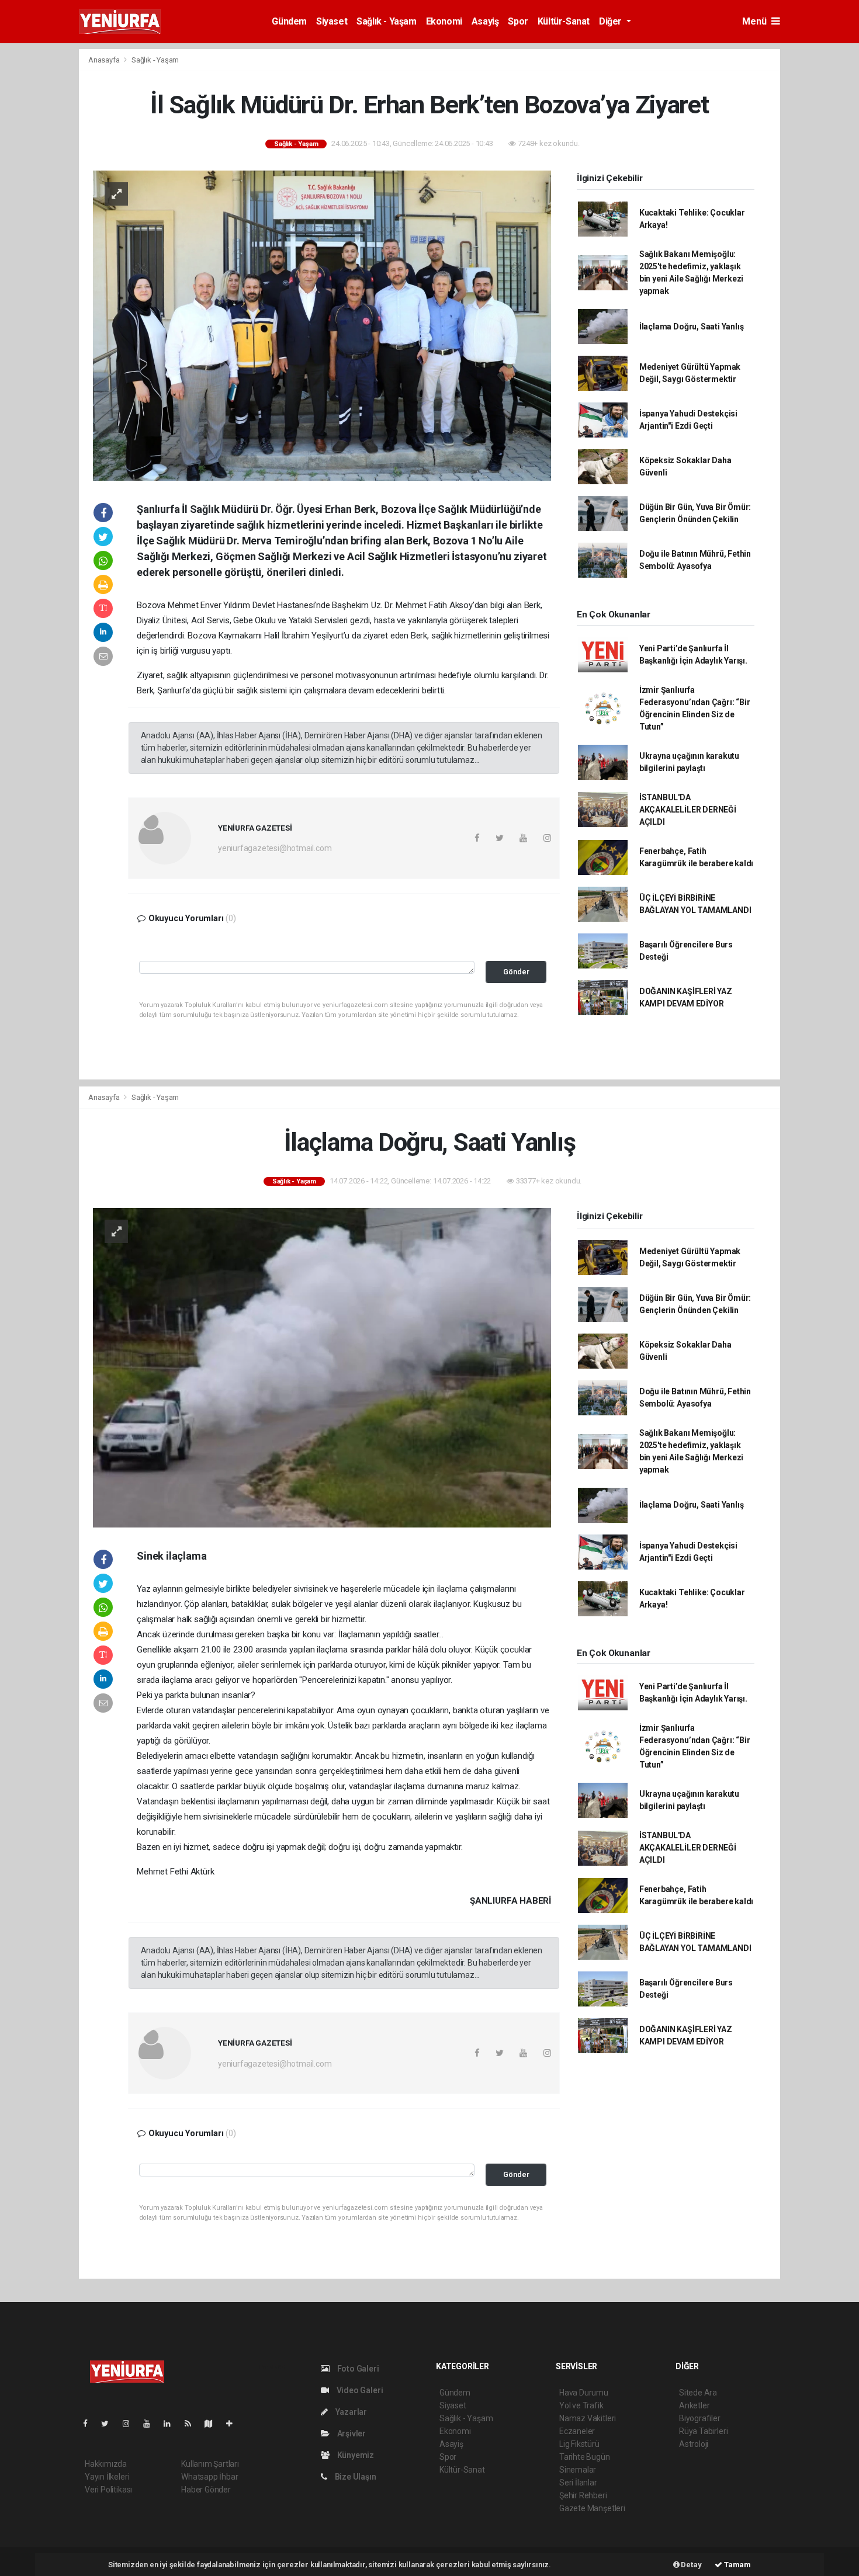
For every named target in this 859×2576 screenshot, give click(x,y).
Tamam (737, 2565)
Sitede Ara (698, 2393)
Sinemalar (578, 2470)
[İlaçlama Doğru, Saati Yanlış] (322, 1367)
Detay (691, 2565)
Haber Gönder (206, 2490)
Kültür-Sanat (564, 21)
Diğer (612, 21)
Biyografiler (700, 2418)
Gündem (289, 21)
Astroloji (694, 2444)
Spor (518, 21)
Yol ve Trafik (581, 2405)
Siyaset (332, 21)
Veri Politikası (108, 2490)
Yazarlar (350, 2412)
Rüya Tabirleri (703, 2431)
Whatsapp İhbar (209, 2477)
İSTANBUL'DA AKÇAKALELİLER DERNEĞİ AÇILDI (688, 810)
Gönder (516, 972)
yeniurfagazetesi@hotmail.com (275, 848)
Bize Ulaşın (355, 2477)
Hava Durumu (584, 2393)
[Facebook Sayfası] (90, 2424)
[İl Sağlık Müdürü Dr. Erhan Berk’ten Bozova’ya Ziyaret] (322, 325)
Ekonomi (444, 21)
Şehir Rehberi (583, 2495)
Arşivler (351, 2433)
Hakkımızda (106, 2464)
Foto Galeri (357, 2369)
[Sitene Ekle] (234, 2424)
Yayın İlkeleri (107, 2477)
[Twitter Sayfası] (110, 2424)
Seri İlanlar (578, 2483)
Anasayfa (105, 60)
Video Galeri (359, 2390)
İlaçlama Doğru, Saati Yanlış (692, 327)
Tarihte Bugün (585, 2457)
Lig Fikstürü (579, 2444)
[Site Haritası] (213, 2424)
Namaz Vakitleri (588, 2418)
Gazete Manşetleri (592, 2508)
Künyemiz (355, 2455)
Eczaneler (577, 2431)
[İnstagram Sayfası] (131, 2424)
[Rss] (193, 2424)
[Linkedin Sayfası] (172, 2424)
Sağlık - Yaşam (386, 21)
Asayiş (485, 21)
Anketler (694, 2405)
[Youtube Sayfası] (151, 2424)
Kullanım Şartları (210, 2464)
